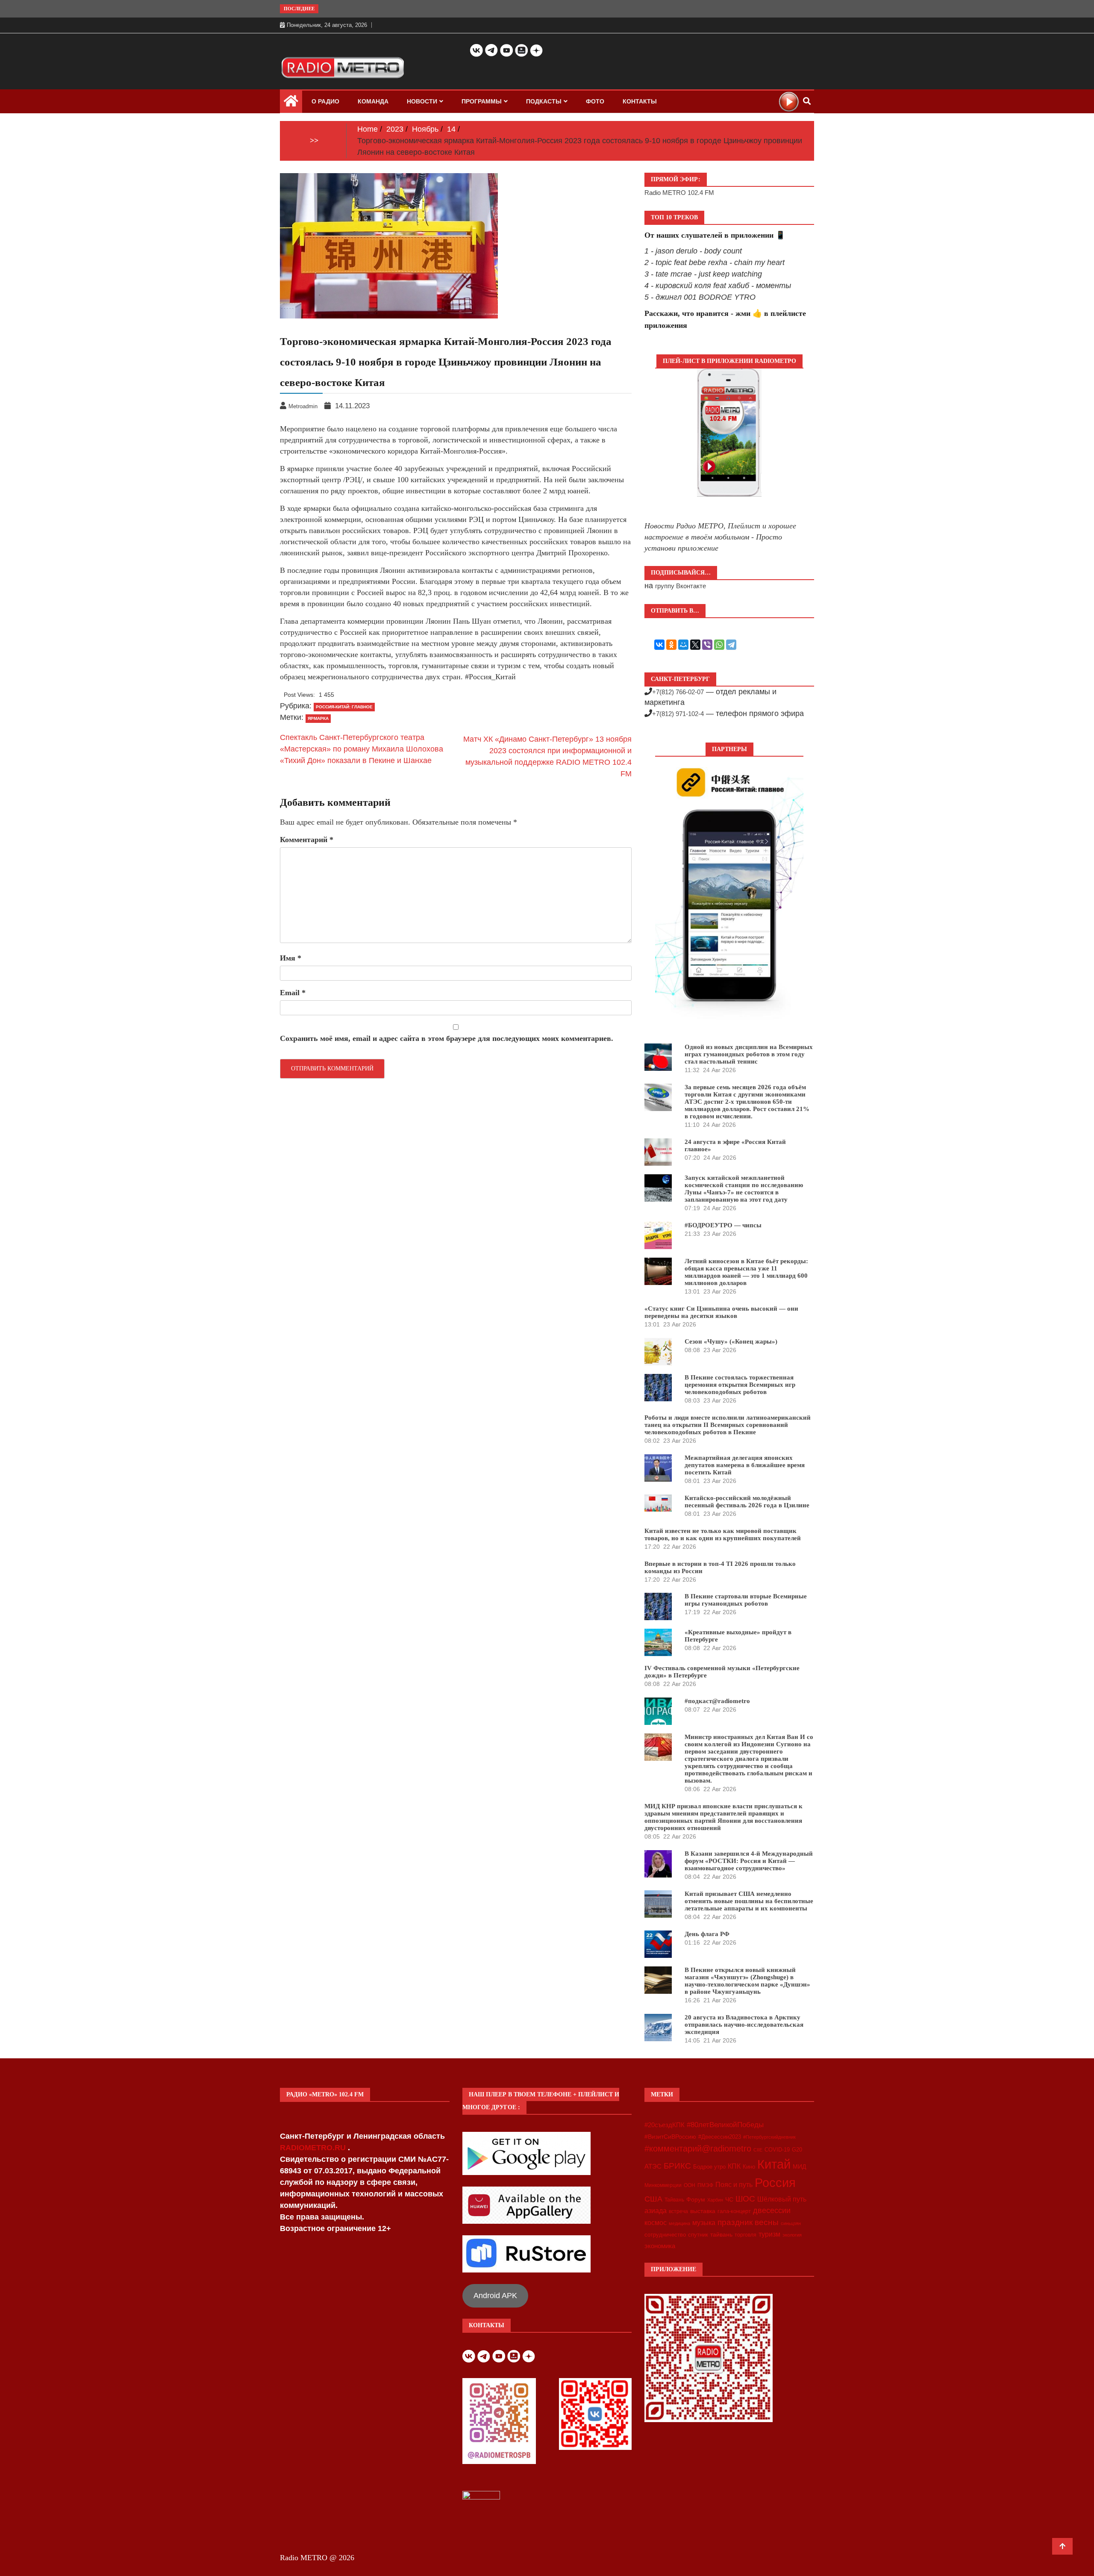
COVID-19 (777, 2150)
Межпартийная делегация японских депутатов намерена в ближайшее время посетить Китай (745, 1465)
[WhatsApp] (719, 645)
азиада (656, 2211)
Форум (696, 2199)
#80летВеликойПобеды (725, 2125)
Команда (373, 101)
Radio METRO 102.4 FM (679, 193)
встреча (678, 2211)
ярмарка (318, 718)
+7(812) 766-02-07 (678, 692)
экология (792, 2235)
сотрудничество (665, 2235)
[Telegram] (731, 645)
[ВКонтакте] (659, 645)
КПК (734, 2166)
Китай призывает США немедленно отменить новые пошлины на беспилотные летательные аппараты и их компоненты (749, 1901)
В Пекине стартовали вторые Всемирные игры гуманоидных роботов (746, 1600)
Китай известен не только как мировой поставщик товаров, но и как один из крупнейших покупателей (723, 1534)
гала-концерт (734, 2211)
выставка (703, 2211)
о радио (325, 101)
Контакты (640, 101)
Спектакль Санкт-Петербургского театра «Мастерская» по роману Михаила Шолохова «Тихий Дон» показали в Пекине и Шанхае (362, 749)
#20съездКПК (665, 2125)
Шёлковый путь (782, 2199)
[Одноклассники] (671, 645)
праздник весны (748, 2222)
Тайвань (674, 2200)
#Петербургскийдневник (769, 2137)
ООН (690, 2185)
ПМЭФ (705, 2185)
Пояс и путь (734, 2184)
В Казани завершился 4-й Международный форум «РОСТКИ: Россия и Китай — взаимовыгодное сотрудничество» (749, 1861)
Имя (291, 958)
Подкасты (544, 101)
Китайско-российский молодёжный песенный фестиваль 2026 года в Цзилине (747, 1502)
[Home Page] (291, 103)
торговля (746, 2235)
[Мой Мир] (683, 645)
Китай (774, 2164)
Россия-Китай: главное (344, 707)
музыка (704, 2223)
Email (293, 993)
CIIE (758, 2150)
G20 (797, 2150)
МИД (799, 2166)
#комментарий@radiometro (698, 2149)
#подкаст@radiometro (717, 1701)
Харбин (715, 2200)
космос (656, 2223)
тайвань (721, 2234)
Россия (775, 2183)
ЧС (729, 2200)
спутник (698, 2235)
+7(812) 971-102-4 (678, 714)
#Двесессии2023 (720, 2137)
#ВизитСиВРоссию (670, 2137)
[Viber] (707, 645)
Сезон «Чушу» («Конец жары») (731, 1341)
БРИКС (677, 2166)
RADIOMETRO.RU (314, 2148)
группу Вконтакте (681, 586)
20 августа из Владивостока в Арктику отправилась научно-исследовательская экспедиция (744, 2025)
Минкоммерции (663, 2185)
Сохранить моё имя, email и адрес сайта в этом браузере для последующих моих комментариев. (447, 1038)
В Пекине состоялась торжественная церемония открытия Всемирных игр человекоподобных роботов (740, 1385)
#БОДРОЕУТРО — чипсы (723, 1225)
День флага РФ (707, 1934)
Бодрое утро (709, 2167)
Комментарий (307, 840)
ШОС (745, 2199)
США (653, 2199)
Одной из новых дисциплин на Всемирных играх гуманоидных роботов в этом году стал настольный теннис (749, 1054)
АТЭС (653, 2166)
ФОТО (595, 101)
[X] (695, 645)
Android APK (495, 2296)
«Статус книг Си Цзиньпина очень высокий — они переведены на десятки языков (721, 1312)
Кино (749, 2167)
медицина (679, 2223)
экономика (660, 2246)
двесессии (772, 2211)
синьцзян (791, 2223)
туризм (769, 2234)
